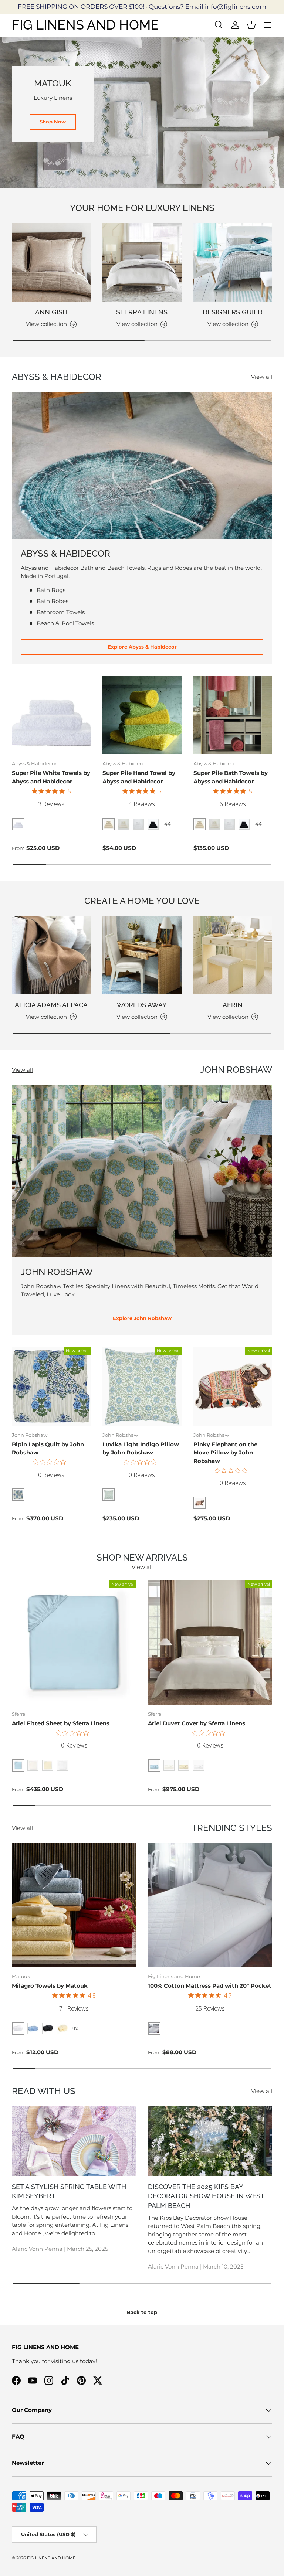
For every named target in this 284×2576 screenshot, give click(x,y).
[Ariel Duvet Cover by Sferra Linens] (210, 1643)
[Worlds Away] (142, 955)
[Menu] (268, 25)
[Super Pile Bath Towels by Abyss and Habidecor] (233, 715)
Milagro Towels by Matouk (50, 1986)
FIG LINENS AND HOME (51, 2558)
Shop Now (53, 122)
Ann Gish (51, 312)
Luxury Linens (53, 98)
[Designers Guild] (233, 262)
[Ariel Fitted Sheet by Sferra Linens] (74, 1643)
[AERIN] (233, 955)
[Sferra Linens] (142, 262)
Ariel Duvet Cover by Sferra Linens (197, 1723)
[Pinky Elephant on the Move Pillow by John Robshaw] (233, 1386)
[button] (251, 25)
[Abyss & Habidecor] (142, 465)
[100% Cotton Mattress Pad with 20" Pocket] (210, 1905)
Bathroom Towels (61, 612)
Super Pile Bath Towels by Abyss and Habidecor (231, 777)
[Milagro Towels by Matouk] (74, 1905)
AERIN (233, 1005)
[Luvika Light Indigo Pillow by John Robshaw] (142, 1386)
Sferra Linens (142, 312)
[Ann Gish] (51, 262)
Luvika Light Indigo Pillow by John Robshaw (141, 1449)
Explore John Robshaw (142, 1318)
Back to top (142, 2312)
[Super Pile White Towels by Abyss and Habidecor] (51, 715)
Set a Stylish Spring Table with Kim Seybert (69, 2192)
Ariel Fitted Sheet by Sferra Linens (61, 1723)
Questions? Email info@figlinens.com (207, 7)
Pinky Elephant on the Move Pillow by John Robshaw (225, 1453)
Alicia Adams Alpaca (51, 1005)
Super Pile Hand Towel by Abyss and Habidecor (139, 777)
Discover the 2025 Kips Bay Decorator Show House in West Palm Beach (206, 2196)
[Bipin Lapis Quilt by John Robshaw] (51, 1386)
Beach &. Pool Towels (65, 623)
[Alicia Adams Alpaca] (51, 955)
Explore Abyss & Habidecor (142, 647)
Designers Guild (233, 312)
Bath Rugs (51, 590)
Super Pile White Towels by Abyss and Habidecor (51, 777)
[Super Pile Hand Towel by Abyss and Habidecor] (142, 715)
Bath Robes (53, 601)
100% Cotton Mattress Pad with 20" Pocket (210, 1986)
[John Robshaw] (142, 1171)
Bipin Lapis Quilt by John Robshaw (48, 1449)
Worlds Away (142, 1005)
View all (262, 377)
